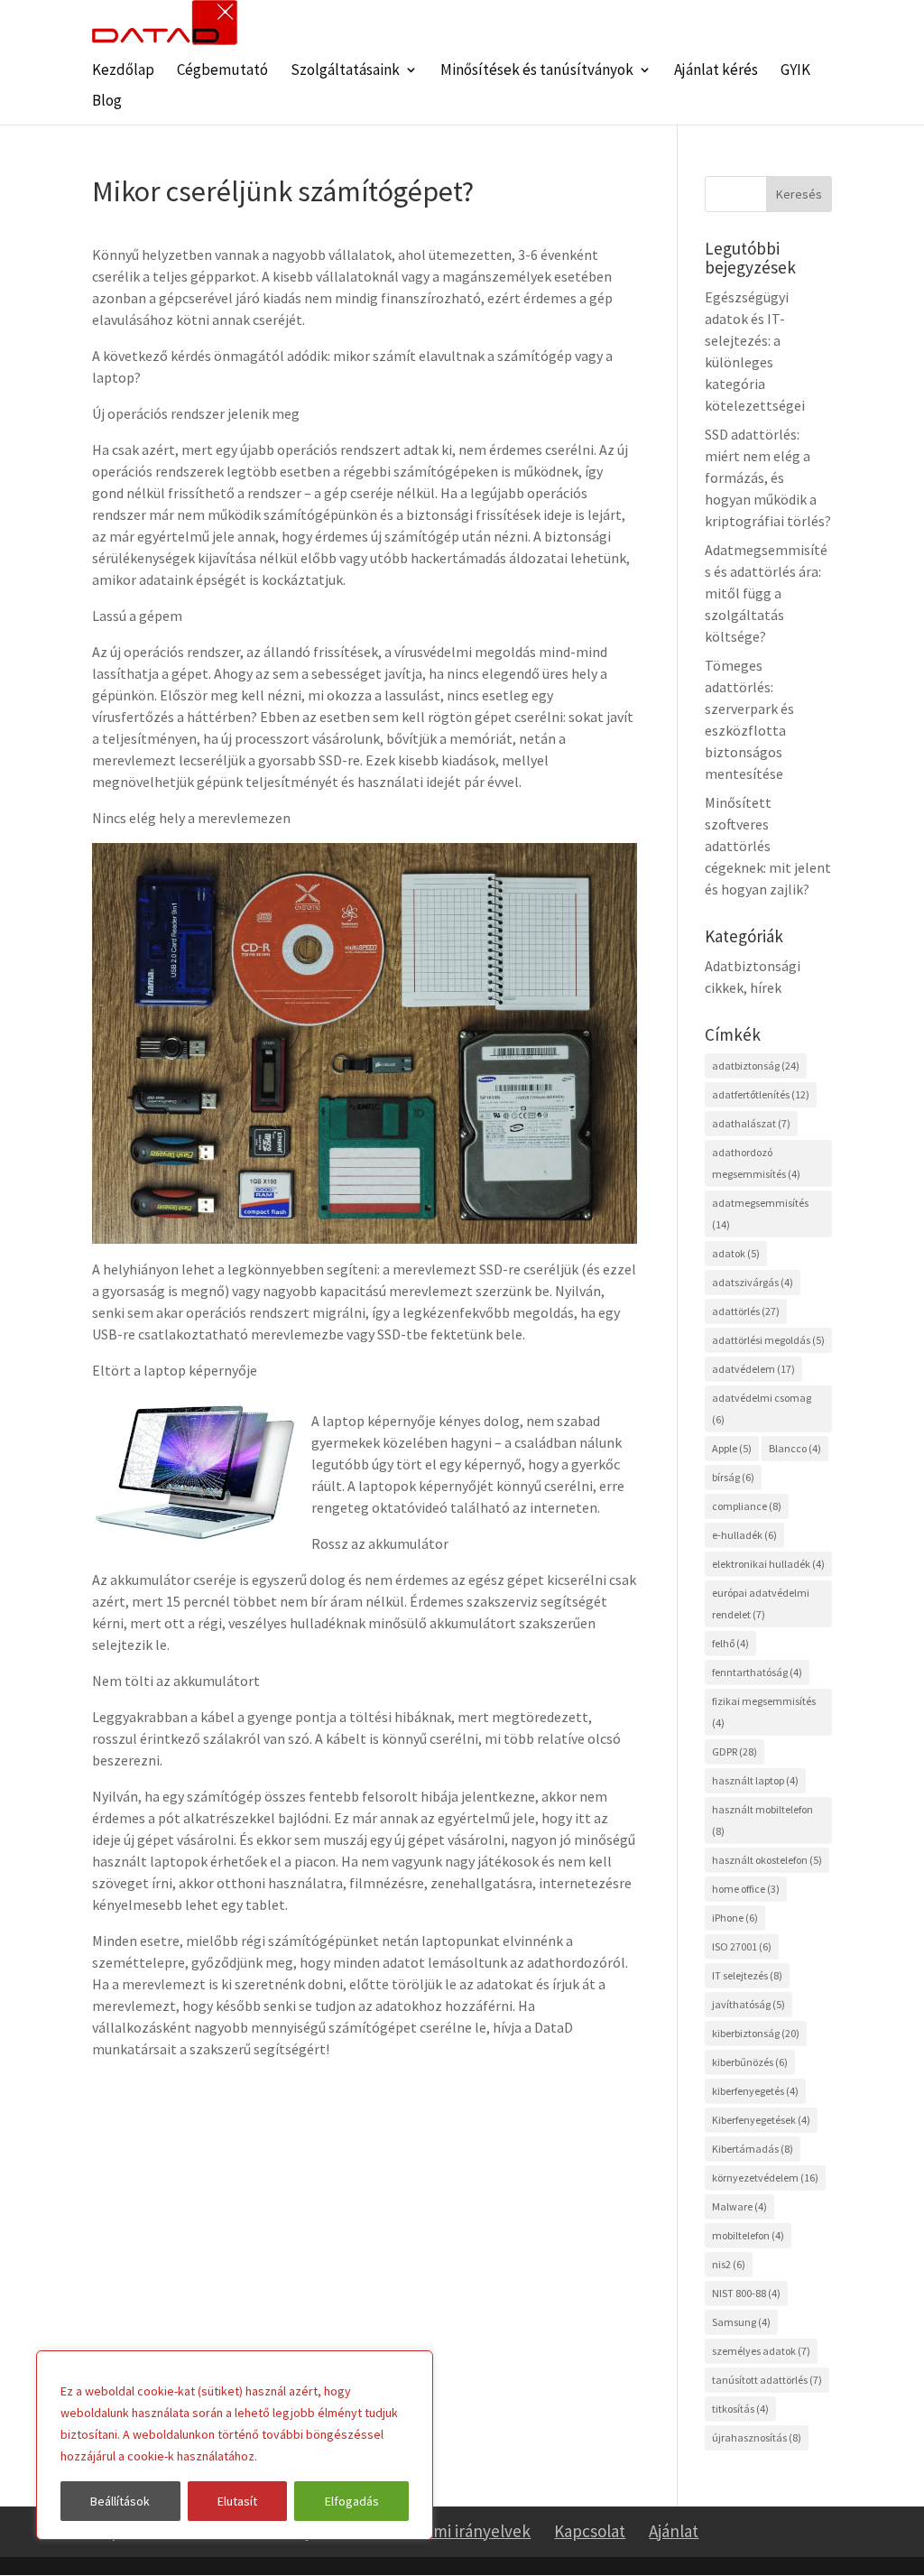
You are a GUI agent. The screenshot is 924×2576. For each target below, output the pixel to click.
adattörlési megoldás (768, 1340)
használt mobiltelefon (762, 1820)
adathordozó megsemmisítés (756, 1163)
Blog (107, 102)
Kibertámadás (753, 2149)
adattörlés (746, 1311)
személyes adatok (761, 2351)
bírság (733, 1477)
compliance (747, 1506)
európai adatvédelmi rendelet (761, 1603)
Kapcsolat (590, 2531)
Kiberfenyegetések (761, 2120)
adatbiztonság (756, 1066)
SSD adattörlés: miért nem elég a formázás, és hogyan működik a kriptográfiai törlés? (768, 477)
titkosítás (740, 2409)
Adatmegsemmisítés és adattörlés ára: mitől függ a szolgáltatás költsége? (766, 593)
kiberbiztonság (756, 2033)
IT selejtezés (747, 1975)
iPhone (735, 1918)
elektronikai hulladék (768, 1564)
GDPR (735, 1751)
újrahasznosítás (757, 2437)
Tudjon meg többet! (316, 2456)
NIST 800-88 (746, 2293)
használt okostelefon (767, 1860)
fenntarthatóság (757, 1672)
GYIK (795, 71)
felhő (730, 1643)
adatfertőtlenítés (761, 1094)
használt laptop (755, 1780)
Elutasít (237, 2501)
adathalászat (751, 1123)
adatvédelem (753, 1369)
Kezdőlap (123, 71)
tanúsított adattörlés (767, 2380)
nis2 (729, 2264)
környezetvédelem (765, 2178)
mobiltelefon (748, 2235)
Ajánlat (674, 2531)
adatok (736, 1253)
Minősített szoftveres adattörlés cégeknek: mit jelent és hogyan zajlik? (768, 846)
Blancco (795, 1448)
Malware (739, 2206)
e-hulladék (744, 1535)
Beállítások (120, 2501)
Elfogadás (352, 2501)
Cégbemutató (222, 71)
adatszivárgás (753, 1282)
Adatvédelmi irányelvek (445, 2531)
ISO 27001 (742, 1946)
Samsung (741, 2322)
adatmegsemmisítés (760, 1214)
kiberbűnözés (750, 2062)
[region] (235, 2445)
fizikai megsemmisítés (764, 1712)
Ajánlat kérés (716, 71)
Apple (732, 1448)
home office (746, 1889)
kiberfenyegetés (755, 2091)
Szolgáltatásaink (345, 71)
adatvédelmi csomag (762, 1408)
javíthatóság (748, 2004)
